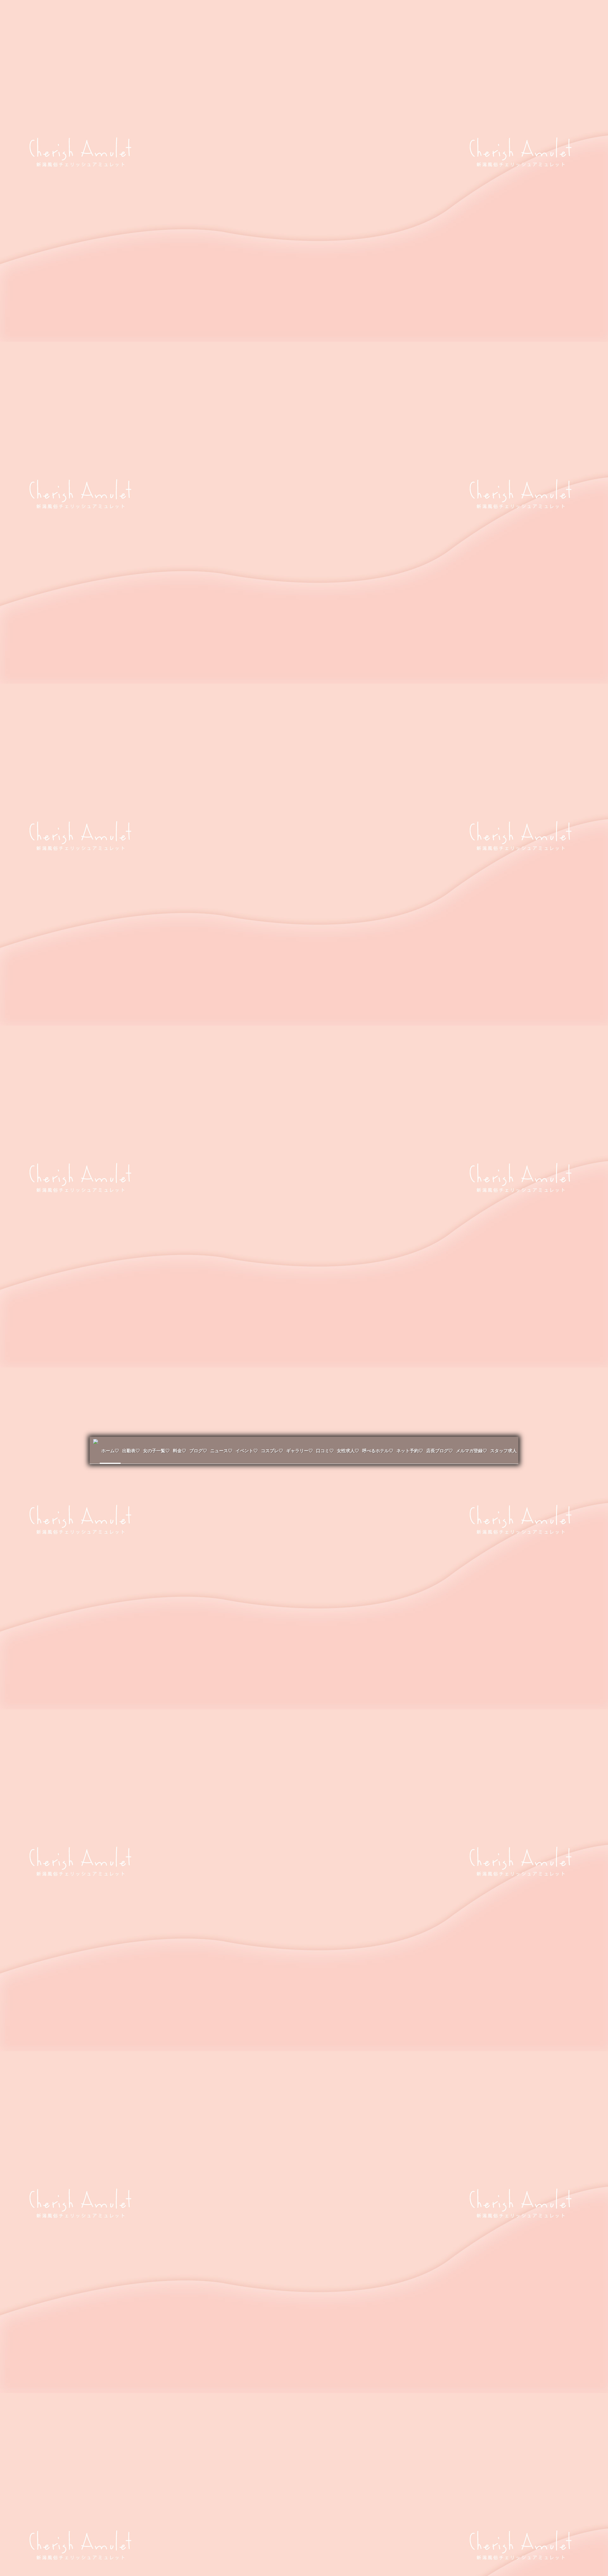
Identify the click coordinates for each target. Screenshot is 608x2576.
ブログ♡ (198, 1451)
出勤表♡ (131, 1451)
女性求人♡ (348, 1451)
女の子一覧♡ (156, 1451)
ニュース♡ (221, 1451)
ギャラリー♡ (300, 1451)
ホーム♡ (110, 1451)
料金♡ (180, 1451)
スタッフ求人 (503, 1451)
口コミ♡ (325, 1451)
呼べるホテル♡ (378, 1451)
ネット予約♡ (410, 1451)
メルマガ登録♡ (472, 1451)
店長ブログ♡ (440, 1451)
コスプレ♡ (272, 1451)
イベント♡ (247, 1451)
